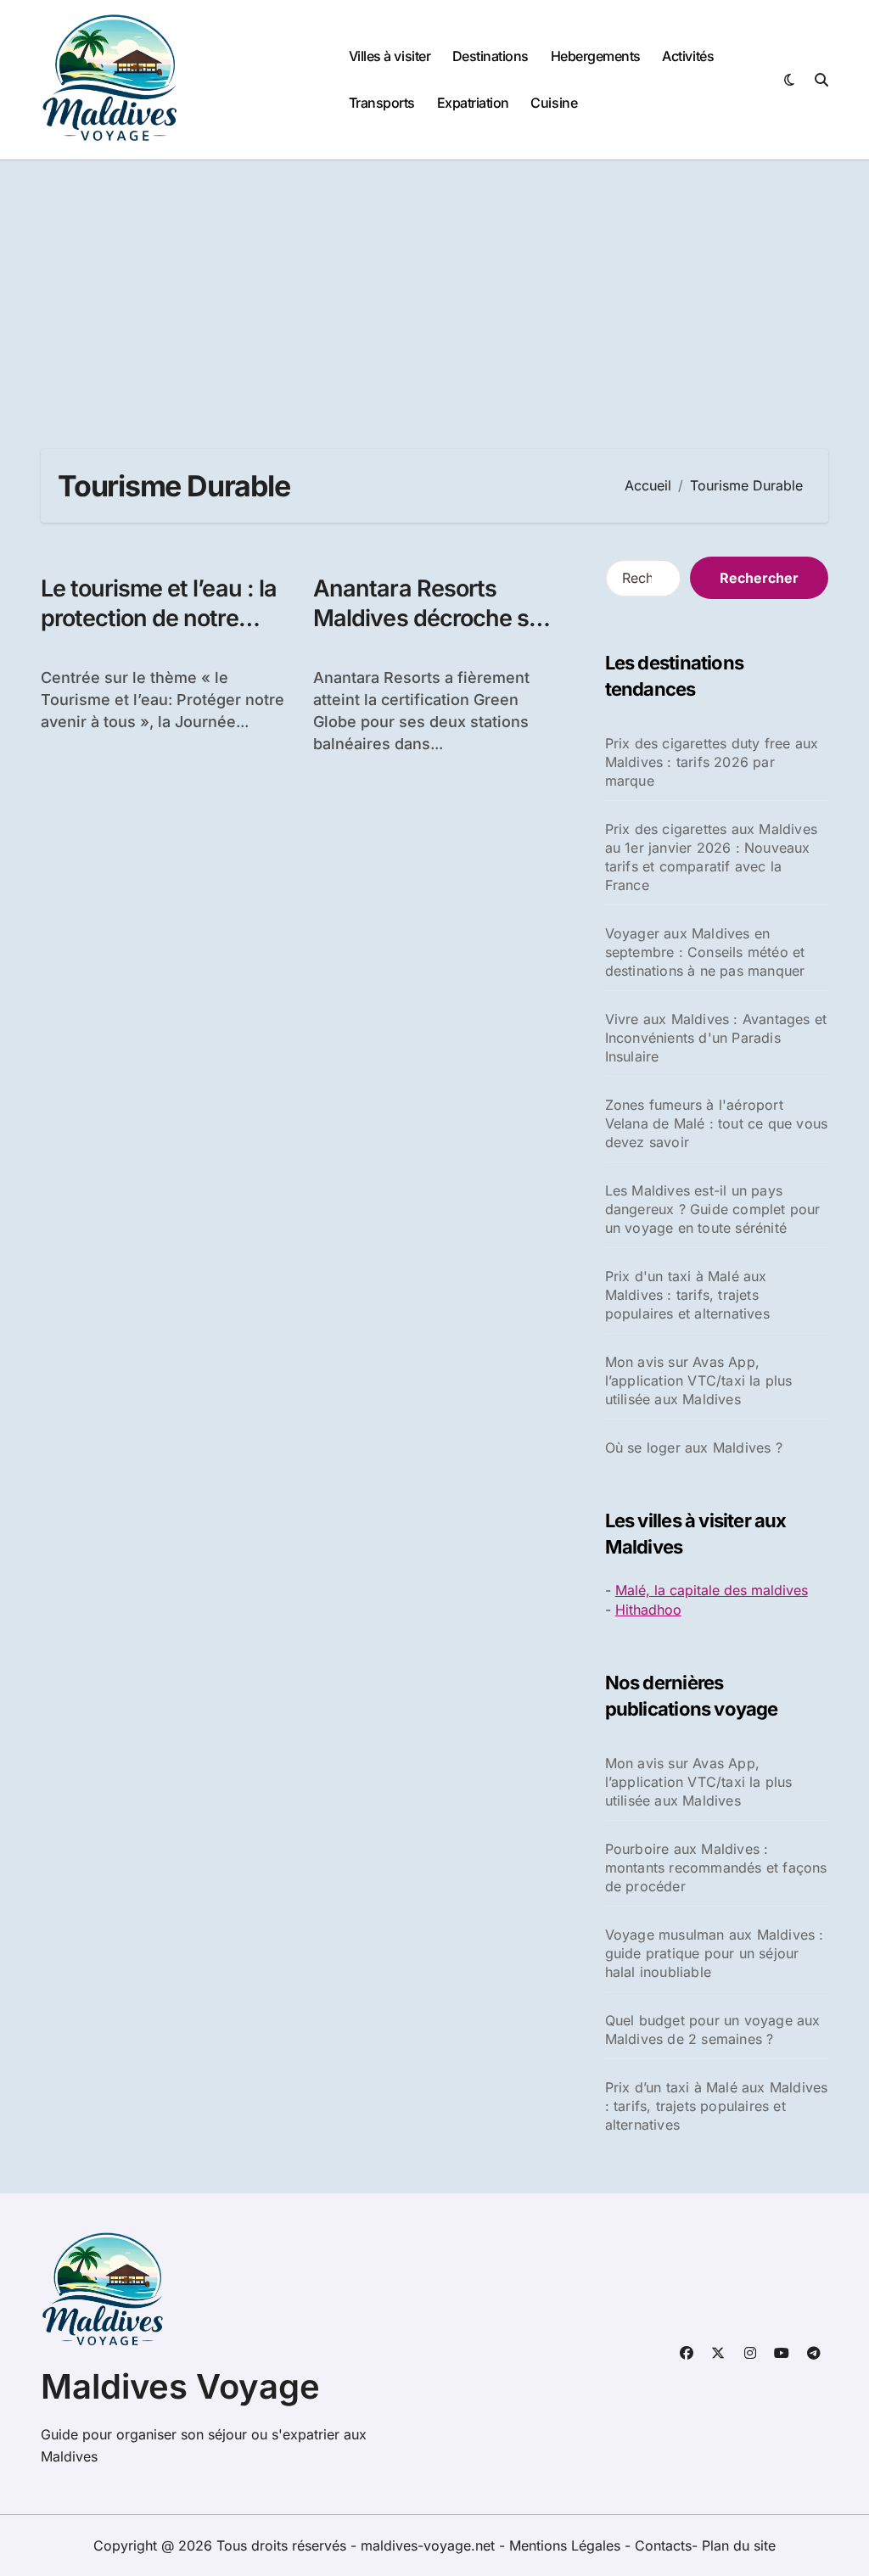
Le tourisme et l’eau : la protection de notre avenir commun (159, 618)
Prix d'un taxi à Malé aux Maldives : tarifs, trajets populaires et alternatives (687, 1295)
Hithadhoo (648, 1610)
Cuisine (554, 103)
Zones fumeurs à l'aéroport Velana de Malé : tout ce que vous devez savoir (717, 1123)
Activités (688, 56)
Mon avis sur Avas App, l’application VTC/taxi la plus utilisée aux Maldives (699, 1380)
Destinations (491, 56)
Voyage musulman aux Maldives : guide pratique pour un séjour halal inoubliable (715, 1953)
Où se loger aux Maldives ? (694, 1448)
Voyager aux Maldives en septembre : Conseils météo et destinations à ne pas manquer (705, 952)
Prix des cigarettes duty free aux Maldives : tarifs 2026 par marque (712, 762)
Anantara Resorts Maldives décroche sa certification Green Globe (427, 633)
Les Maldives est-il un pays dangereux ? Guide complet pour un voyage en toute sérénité (713, 1209)
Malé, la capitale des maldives (712, 1590)
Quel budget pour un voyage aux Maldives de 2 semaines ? (713, 2030)
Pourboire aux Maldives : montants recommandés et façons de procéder (716, 1868)
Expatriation (473, 103)
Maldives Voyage (180, 2386)
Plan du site (739, 2545)
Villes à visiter (390, 56)
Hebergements (596, 56)
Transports (382, 103)
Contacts (663, 2545)
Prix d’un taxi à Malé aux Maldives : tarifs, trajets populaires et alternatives (717, 2106)
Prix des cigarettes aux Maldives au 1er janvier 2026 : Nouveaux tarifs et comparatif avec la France (711, 857)
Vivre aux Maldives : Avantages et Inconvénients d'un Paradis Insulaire (716, 1038)
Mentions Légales (567, 2545)
